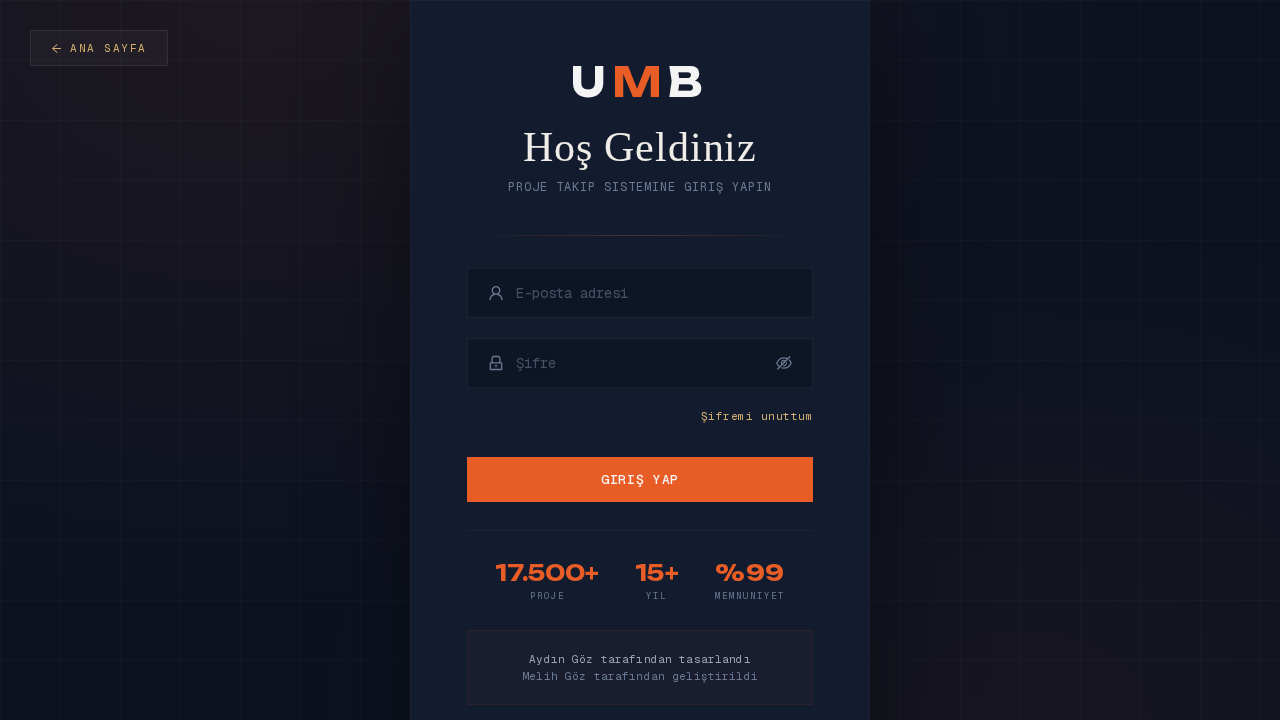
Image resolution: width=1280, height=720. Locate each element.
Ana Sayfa (108, 48)
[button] (784, 363)
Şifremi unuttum (757, 416)
